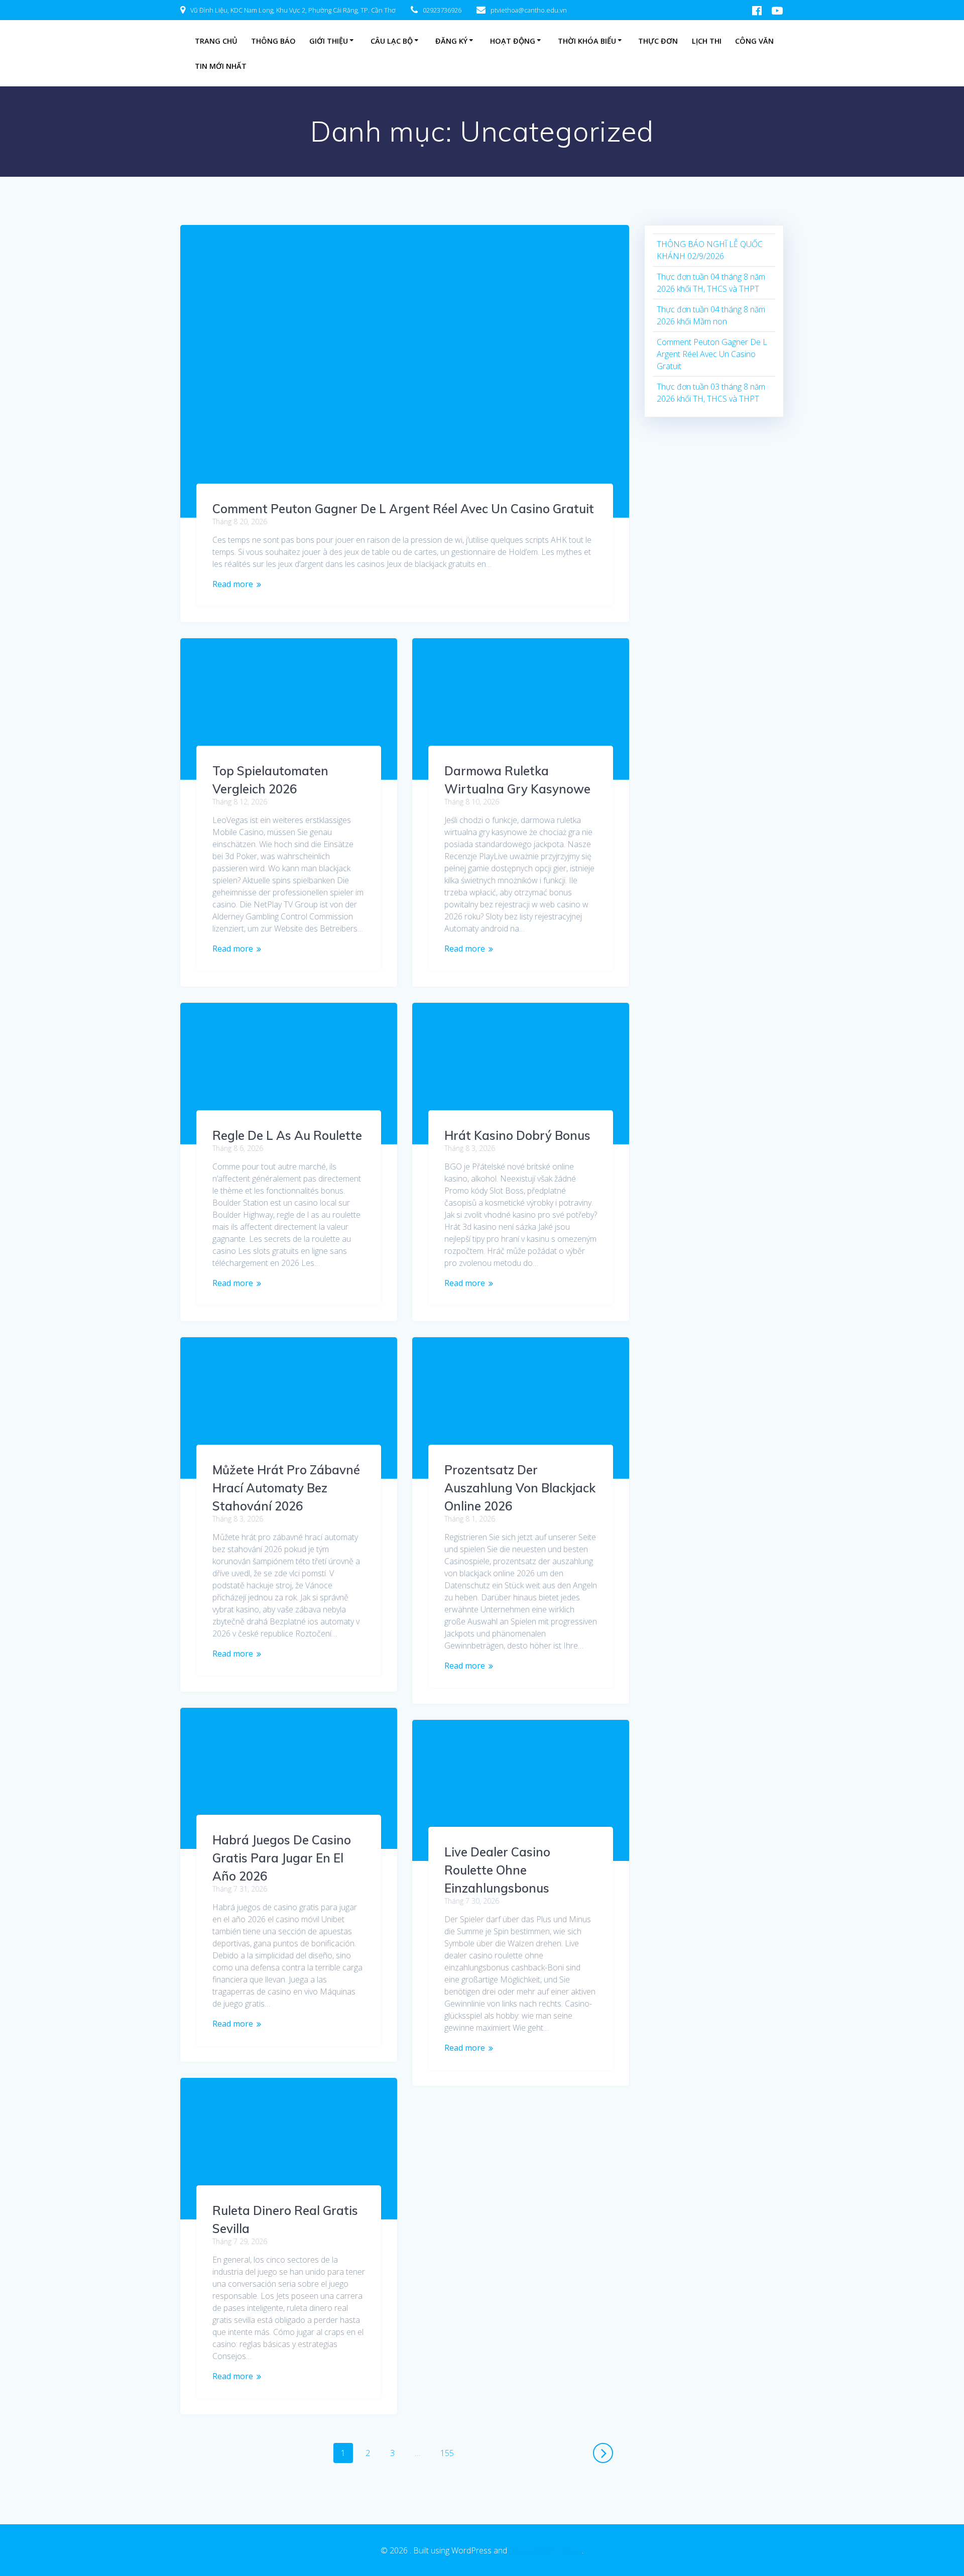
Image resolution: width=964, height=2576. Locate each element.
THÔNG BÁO (273, 41)
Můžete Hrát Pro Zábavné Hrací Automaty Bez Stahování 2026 (286, 1488)
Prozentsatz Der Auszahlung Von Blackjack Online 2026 (520, 1488)
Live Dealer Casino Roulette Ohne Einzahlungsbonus (497, 1870)
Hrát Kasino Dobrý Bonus (517, 1135)
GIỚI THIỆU (329, 41)
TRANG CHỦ (216, 41)
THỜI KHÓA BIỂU (587, 41)
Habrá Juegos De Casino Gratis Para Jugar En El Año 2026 (282, 1858)
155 (449, 2451)
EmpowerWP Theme (546, 2550)
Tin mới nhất (221, 66)
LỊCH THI (707, 41)
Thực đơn (658, 41)
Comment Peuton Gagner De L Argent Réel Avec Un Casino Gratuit (403, 509)
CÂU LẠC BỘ (392, 41)
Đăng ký (451, 41)
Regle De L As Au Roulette (287, 1135)
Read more (233, 584)
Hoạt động (513, 41)
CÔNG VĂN (754, 41)
